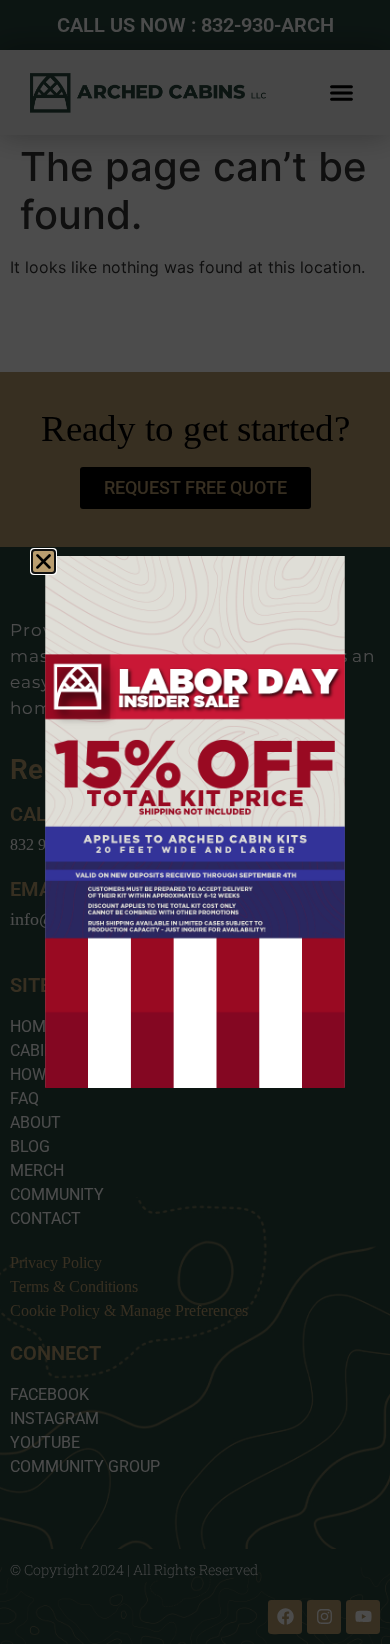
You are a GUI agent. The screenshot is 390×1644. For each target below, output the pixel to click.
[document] (195, 822)
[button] (43, 561)
